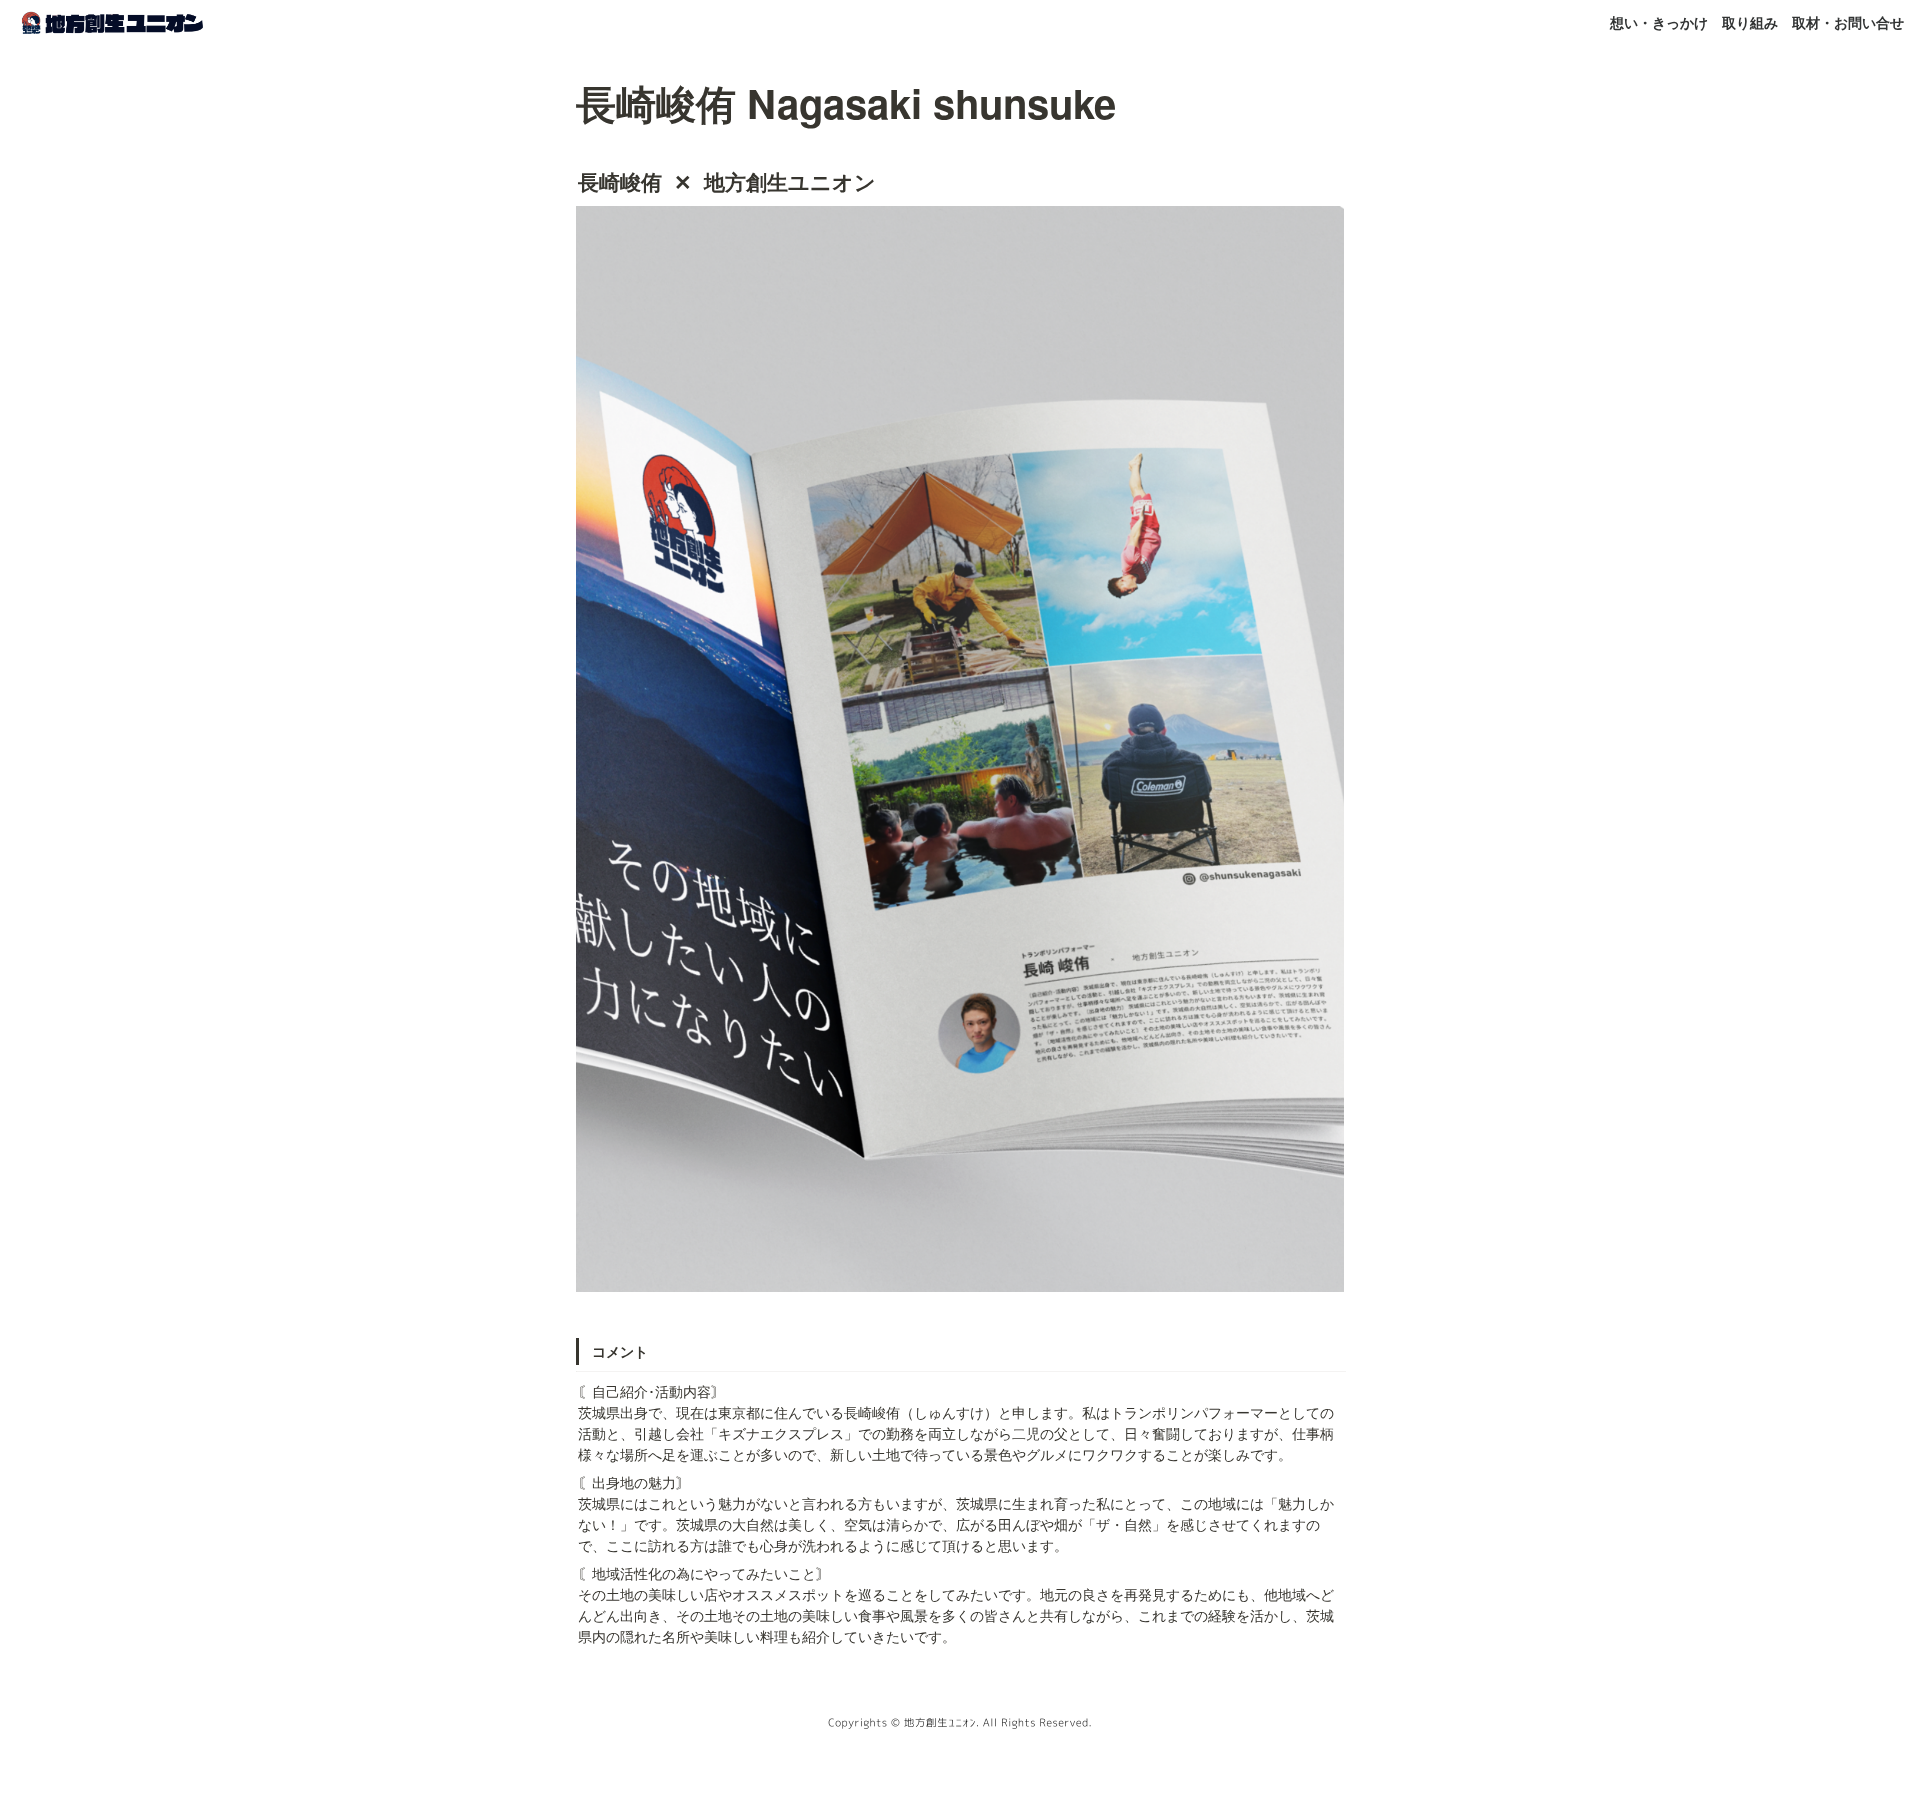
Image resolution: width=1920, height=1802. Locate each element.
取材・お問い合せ (1848, 22)
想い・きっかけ (1659, 22)
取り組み (1750, 22)
